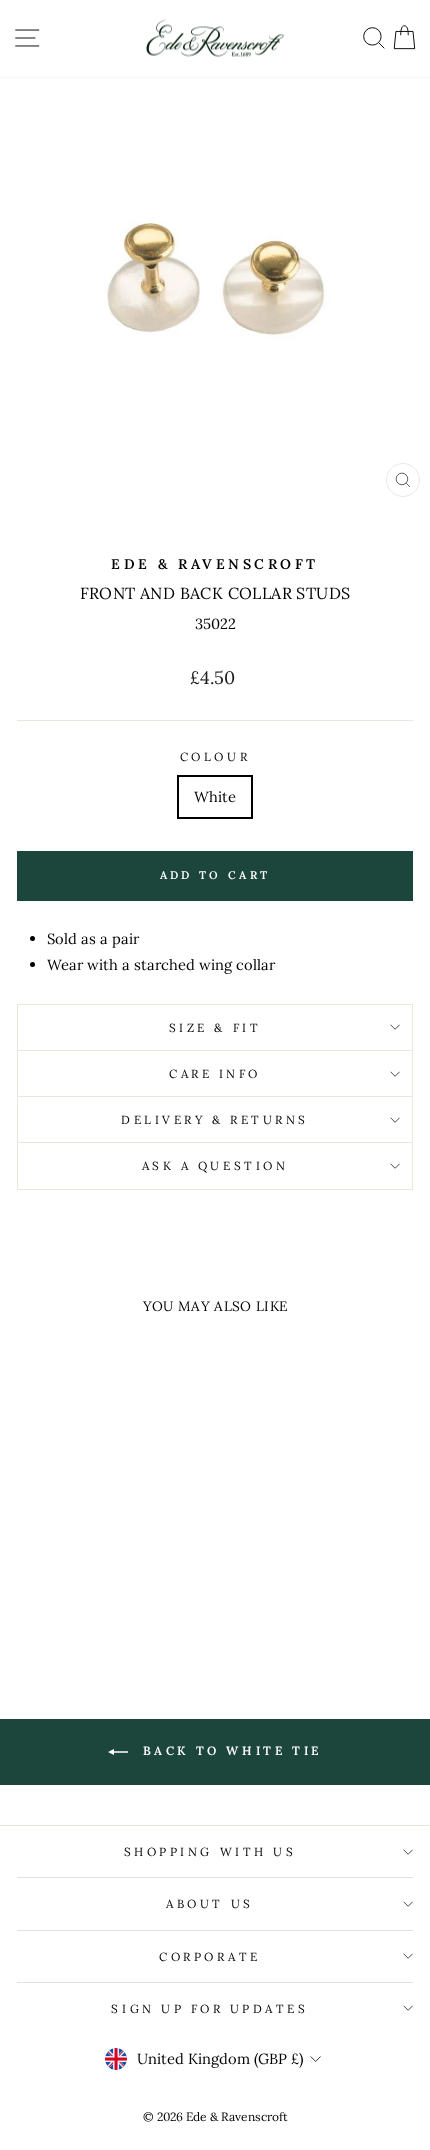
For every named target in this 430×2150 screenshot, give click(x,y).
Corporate (210, 1956)
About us (209, 1903)
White (215, 796)
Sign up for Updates (209, 2008)
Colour (215, 756)
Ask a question (215, 1165)
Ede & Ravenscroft (215, 564)
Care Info (215, 1073)
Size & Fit (215, 1027)
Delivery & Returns (215, 1119)
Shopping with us (210, 1851)
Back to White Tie (229, 1750)
